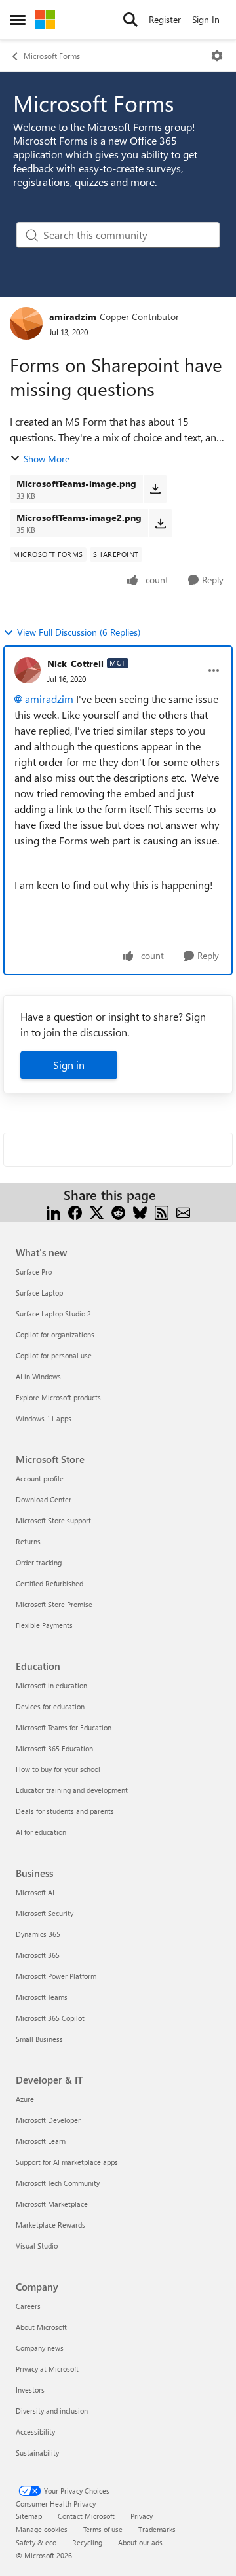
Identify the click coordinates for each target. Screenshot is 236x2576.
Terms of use (103, 2529)
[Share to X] (97, 1211)
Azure (25, 2099)
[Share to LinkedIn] (53, 1211)
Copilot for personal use (54, 1355)
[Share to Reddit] (118, 1211)
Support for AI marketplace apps (67, 2162)
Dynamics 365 (38, 1934)
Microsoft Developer (48, 2120)
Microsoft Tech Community (58, 2183)
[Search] (130, 20)
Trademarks (157, 2529)
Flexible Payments (44, 1625)
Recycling (87, 2542)
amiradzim (73, 317)
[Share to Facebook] (75, 1211)
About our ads (140, 2542)
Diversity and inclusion (52, 2411)
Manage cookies (42, 2529)
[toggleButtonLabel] (217, 56)
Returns (28, 1541)
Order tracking (39, 1562)
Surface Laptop (39, 1293)
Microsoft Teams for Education (64, 1727)
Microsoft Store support (53, 1520)
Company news (40, 2348)
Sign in (69, 1065)
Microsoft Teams (42, 1997)
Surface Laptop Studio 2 (53, 1314)
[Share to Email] (183, 1211)
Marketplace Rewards (50, 2225)
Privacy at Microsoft (47, 2369)
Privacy (142, 2516)
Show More (47, 459)
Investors (30, 2390)
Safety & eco (36, 2542)
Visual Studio (37, 2246)
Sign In (206, 19)
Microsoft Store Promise (54, 1604)
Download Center (44, 1499)
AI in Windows (38, 1376)
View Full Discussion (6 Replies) (79, 632)
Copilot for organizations (55, 1334)
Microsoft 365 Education (54, 1748)
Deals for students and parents (65, 1811)
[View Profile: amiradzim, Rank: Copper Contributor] (26, 323)
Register (165, 19)
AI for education (41, 1832)
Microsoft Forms (52, 56)
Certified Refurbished (49, 1583)
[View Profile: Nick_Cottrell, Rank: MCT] (28, 670)
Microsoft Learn (41, 2141)
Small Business (39, 2039)
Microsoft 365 (38, 1955)
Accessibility (35, 2432)
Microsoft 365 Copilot (50, 2018)
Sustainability (37, 2453)
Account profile (40, 1478)
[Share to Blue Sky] (140, 1211)
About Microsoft (41, 2327)
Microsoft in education (51, 1685)
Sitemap (29, 2516)
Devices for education (50, 1706)
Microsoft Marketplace (52, 2204)
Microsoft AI (35, 1892)
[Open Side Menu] (18, 20)
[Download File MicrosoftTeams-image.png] (155, 489)
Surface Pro (34, 1272)
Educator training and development (72, 1790)
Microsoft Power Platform (56, 1976)
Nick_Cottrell (75, 663)
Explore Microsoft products (58, 1397)
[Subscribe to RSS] (162, 1211)
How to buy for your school (58, 1769)
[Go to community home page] (45, 20)
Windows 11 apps (44, 1418)
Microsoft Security (45, 1913)
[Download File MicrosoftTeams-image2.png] (160, 523)
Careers (28, 2306)
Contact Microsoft (86, 2516)
